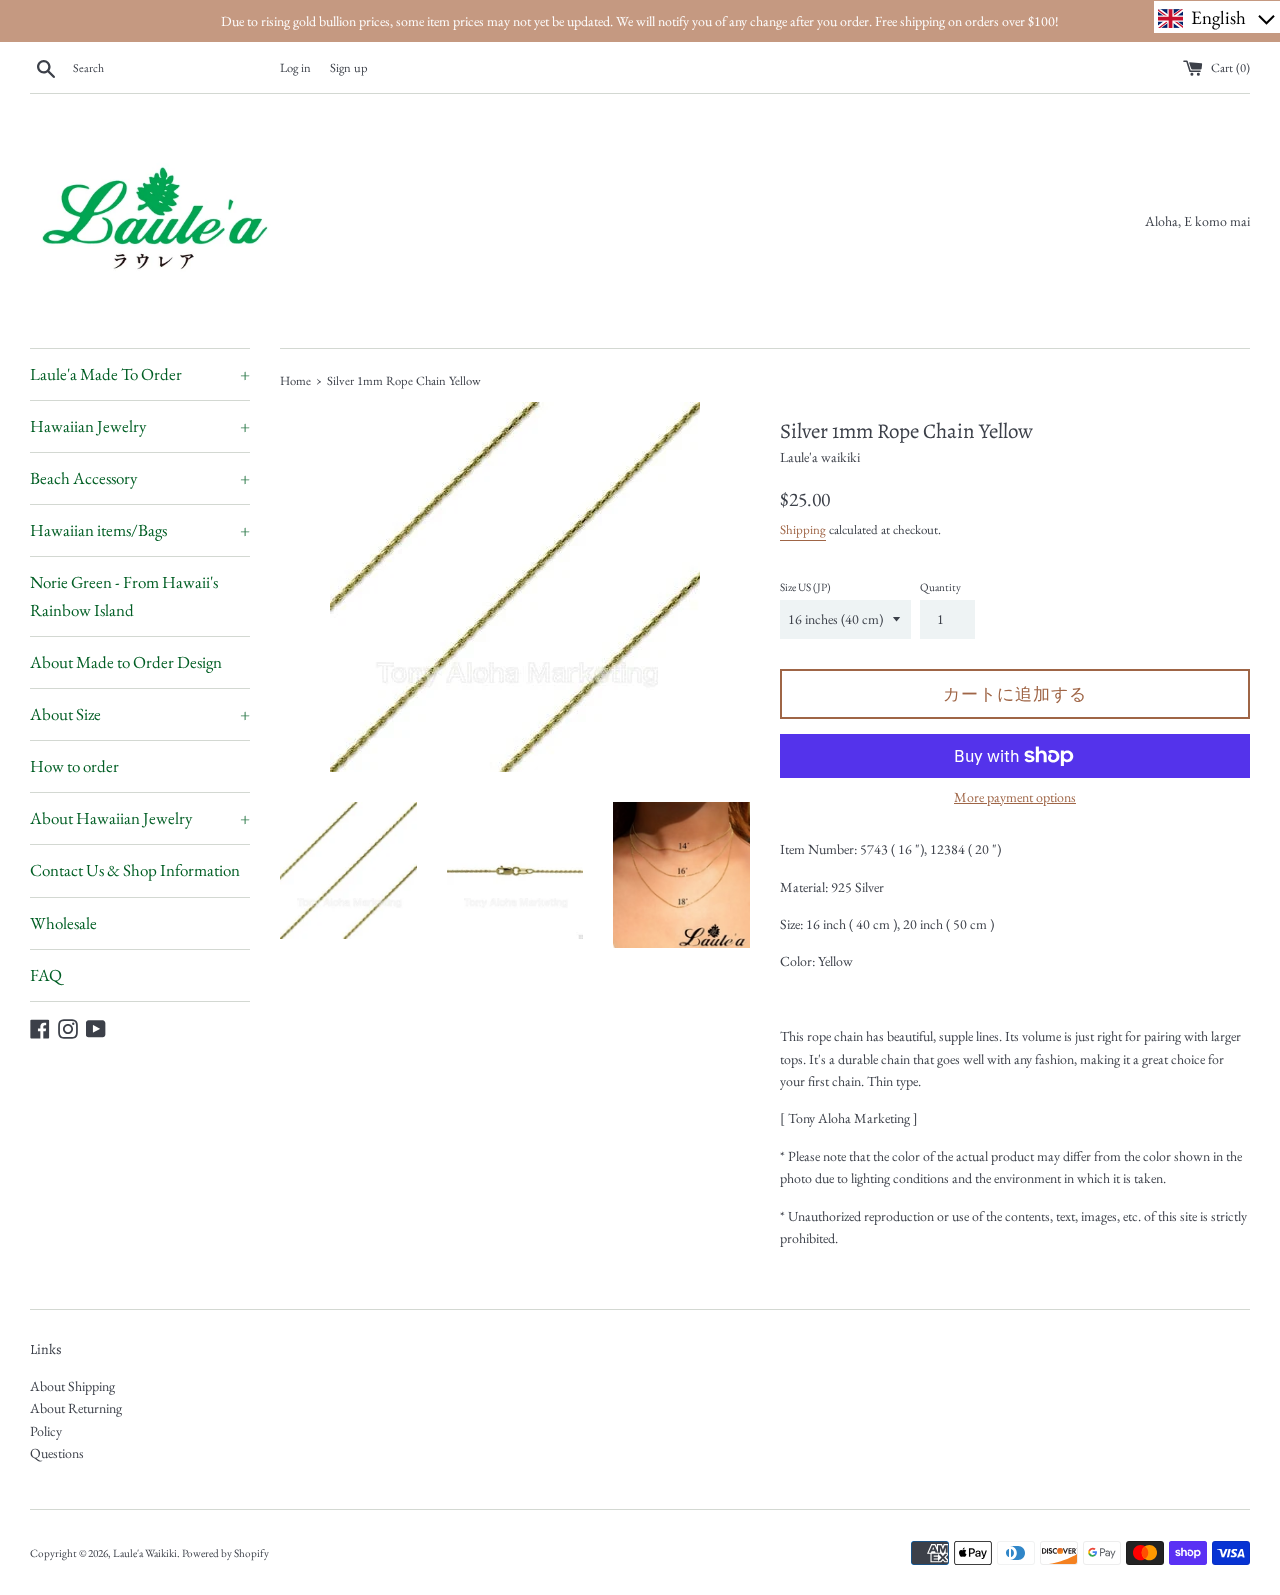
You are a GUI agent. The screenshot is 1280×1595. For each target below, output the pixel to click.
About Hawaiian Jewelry (140, 818)
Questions (57, 1453)
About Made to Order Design (126, 662)
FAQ (46, 975)
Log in (295, 67)
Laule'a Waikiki (145, 1553)
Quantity (940, 587)
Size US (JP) (805, 587)
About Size (140, 714)
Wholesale (63, 923)
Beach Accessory (140, 478)
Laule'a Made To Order (140, 374)
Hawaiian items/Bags (140, 530)
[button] (1217, 17)
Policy (46, 1431)
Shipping (803, 529)
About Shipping (72, 1386)
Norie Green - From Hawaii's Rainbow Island (124, 595)
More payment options (1015, 797)
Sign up (349, 67)
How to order (74, 766)
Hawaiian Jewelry (140, 426)
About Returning (76, 1408)
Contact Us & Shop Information (135, 870)
